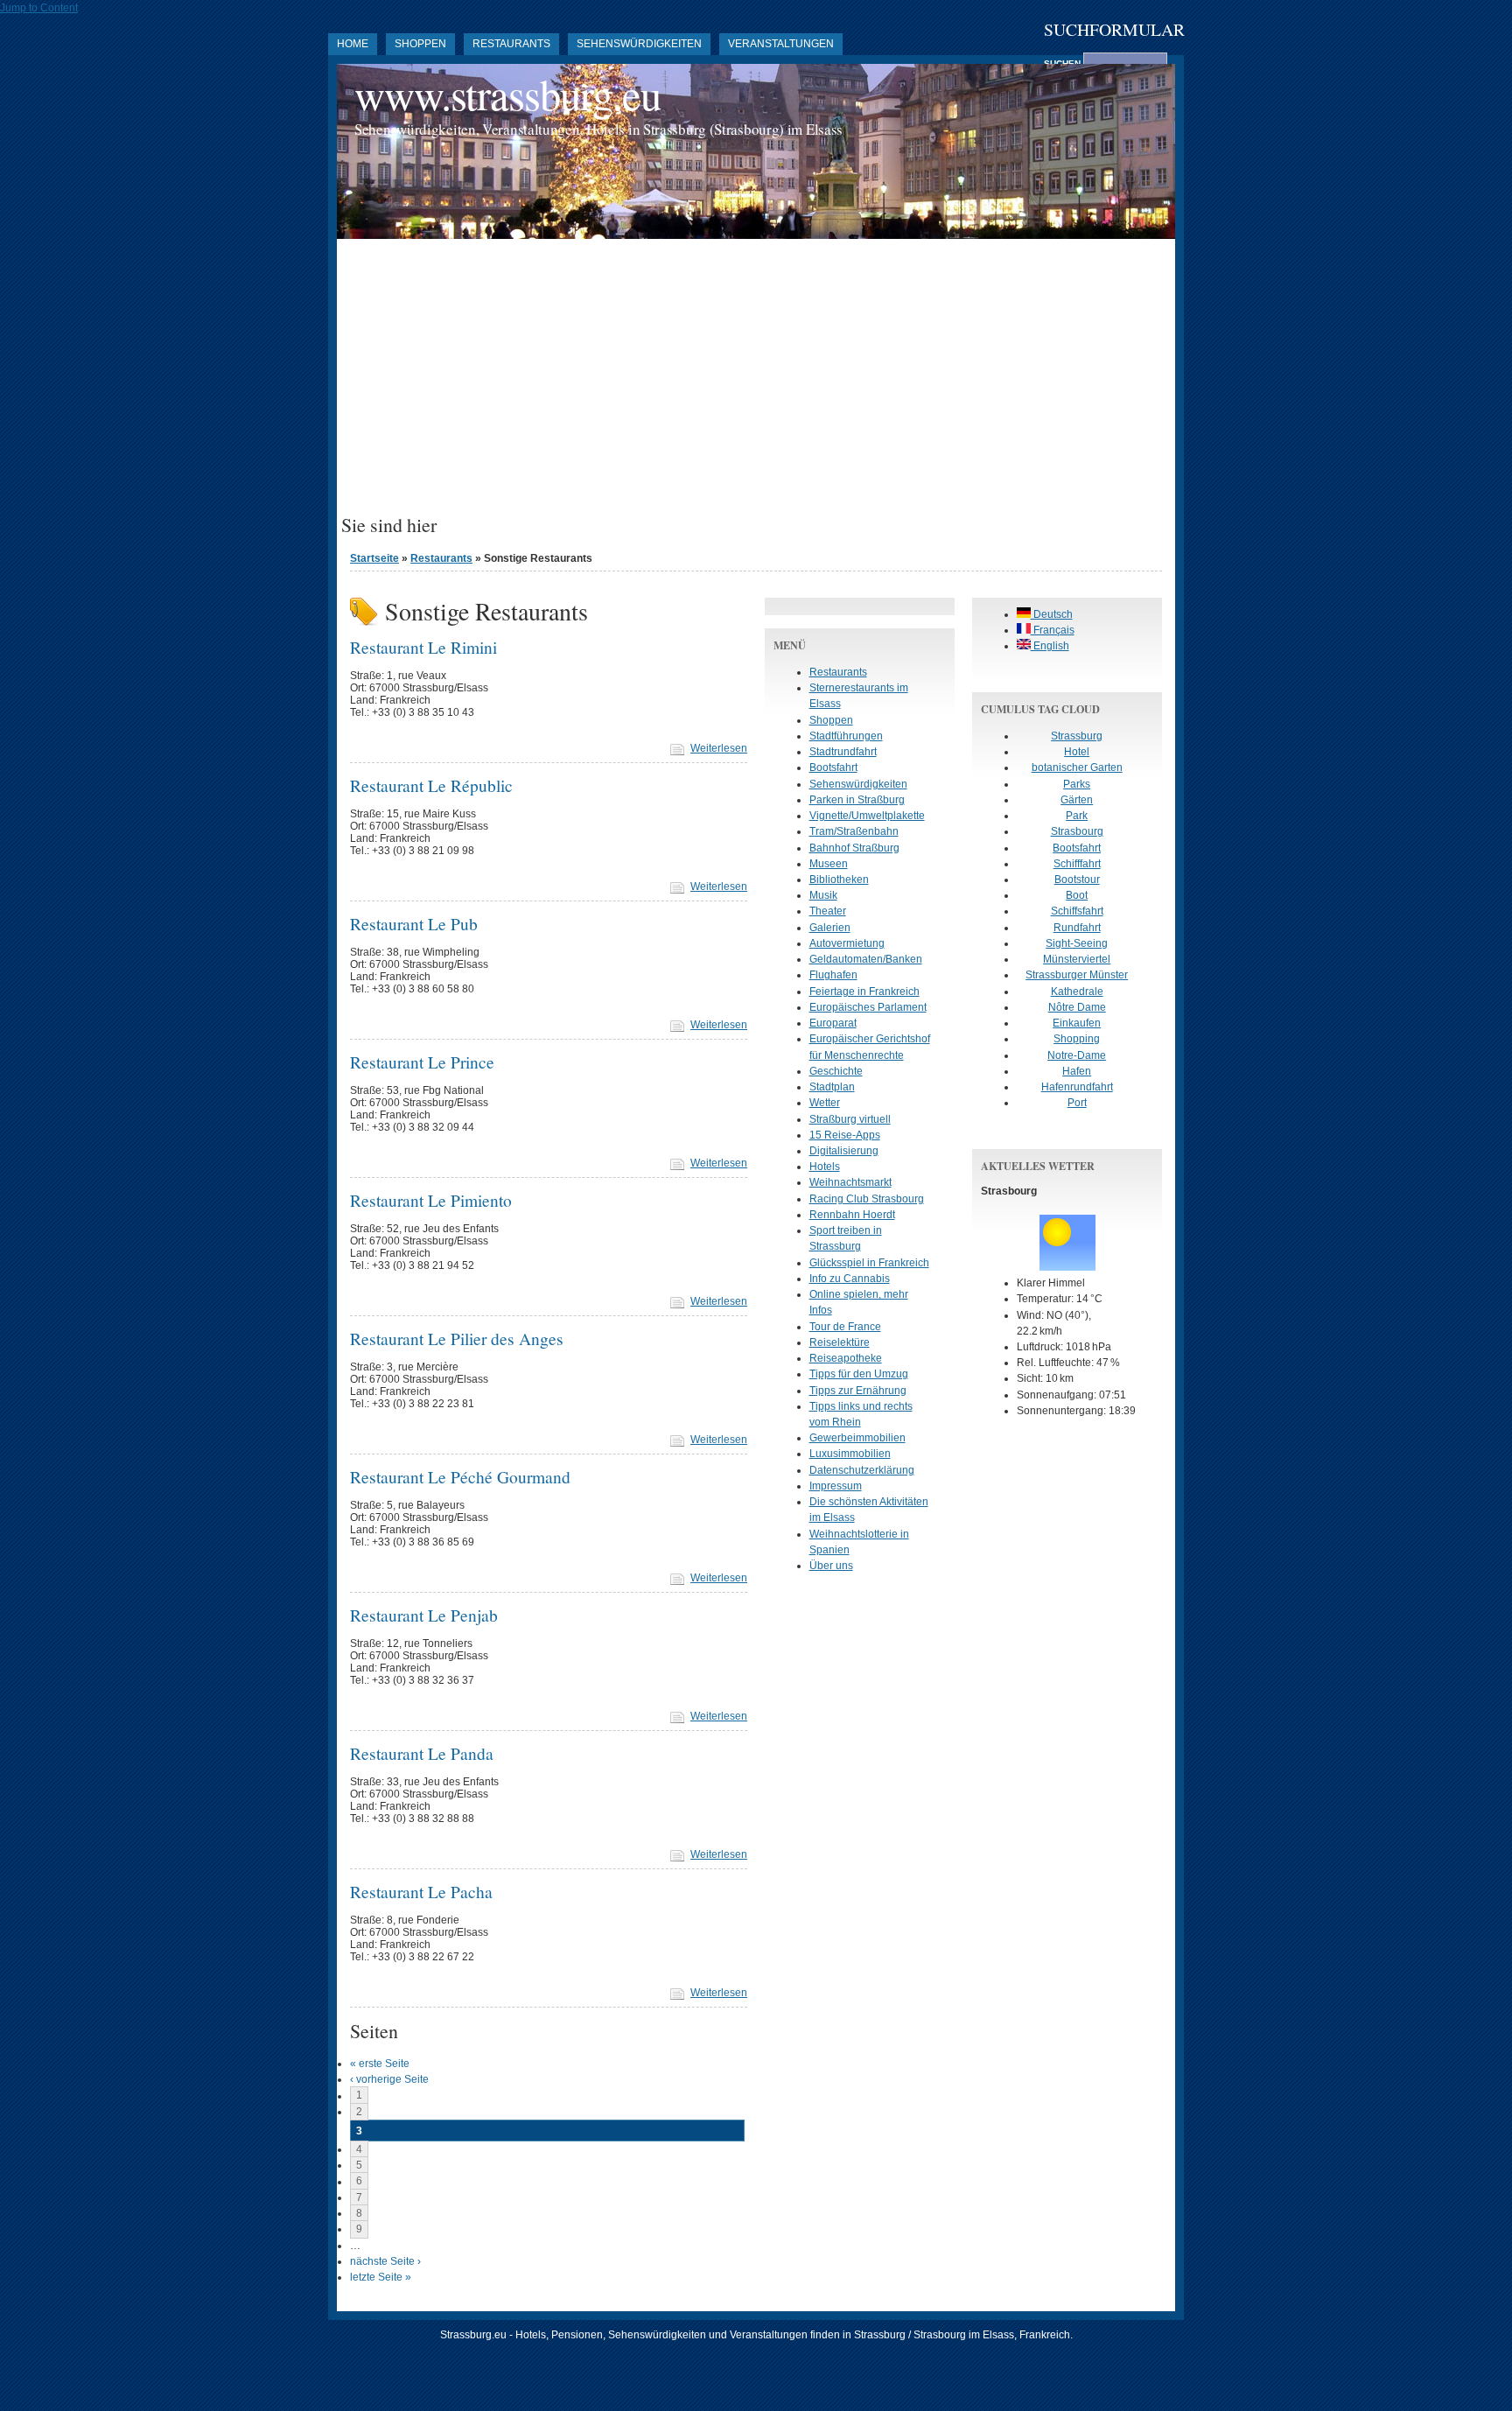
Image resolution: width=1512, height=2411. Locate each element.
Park (1077, 816)
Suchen (1064, 63)
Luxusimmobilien (850, 1454)
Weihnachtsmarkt (850, 1182)
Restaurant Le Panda (422, 1753)
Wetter (825, 1103)
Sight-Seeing (1077, 943)
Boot (1077, 895)
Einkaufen (1077, 1023)
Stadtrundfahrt (843, 752)
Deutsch (1052, 614)
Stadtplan (832, 1087)
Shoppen (420, 44)
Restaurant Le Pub (414, 923)
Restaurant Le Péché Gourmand (460, 1476)
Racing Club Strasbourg (867, 1199)
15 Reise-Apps (845, 1135)
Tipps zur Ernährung (858, 1391)
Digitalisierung (844, 1151)
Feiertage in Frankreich (864, 992)
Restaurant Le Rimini (423, 647)
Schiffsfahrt (1077, 911)
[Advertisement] (756, 383)
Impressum (836, 1486)
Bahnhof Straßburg (854, 848)
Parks (1077, 784)
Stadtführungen (846, 736)
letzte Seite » (381, 2277)
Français (1053, 630)
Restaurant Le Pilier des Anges (457, 1338)
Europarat (833, 1023)
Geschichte (836, 1071)
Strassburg (1077, 736)
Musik (823, 895)
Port (1077, 1103)
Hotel (1077, 752)
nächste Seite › (385, 2261)
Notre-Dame (1077, 1055)
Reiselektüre (840, 1342)
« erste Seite (380, 2064)
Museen (829, 864)
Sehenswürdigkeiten (639, 44)
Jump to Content (39, 8)
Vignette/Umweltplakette (867, 816)
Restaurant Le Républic (431, 785)
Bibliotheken (839, 880)
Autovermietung (847, 943)
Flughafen (833, 975)
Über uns (831, 1566)
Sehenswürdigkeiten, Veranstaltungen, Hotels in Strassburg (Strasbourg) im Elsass (598, 129)
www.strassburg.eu (507, 94)
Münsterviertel (1077, 959)
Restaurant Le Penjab (424, 1615)
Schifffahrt (1077, 864)
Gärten (1077, 800)
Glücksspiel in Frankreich (869, 1263)
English (1050, 646)
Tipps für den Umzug (859, 1374)
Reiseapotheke (846, 1358)
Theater (828, 911)
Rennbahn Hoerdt (852, 1215)
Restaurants (511, 44)
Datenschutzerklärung (862, 1470)
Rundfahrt (1077, 928)
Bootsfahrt (833, 767)
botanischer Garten (1077, 767)
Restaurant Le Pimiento (431, 1200)
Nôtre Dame (1077, 1007)
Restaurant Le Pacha (421, 1891)
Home (353, 44)
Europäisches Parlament (868, 1007)
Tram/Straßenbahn (854, 831)
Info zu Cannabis (850, 1279)
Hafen (1077, 1071)
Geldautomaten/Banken (866, 959)
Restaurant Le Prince (422, 1062)
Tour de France (845, 1327)
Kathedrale (1077, 992)
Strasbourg (1077, 831)
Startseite (374, 558)
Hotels (825, 1167)
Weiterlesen (719, 748)
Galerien (830, 928)
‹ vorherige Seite (389, 2079)
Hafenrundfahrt (1077, 1087)
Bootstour (1077, 880)
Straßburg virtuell (850, 1119)
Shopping (1077, 1039)
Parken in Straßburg (857, 800)
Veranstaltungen (781, 44)
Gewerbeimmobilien (857, 1438)
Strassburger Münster (1077, 975)
